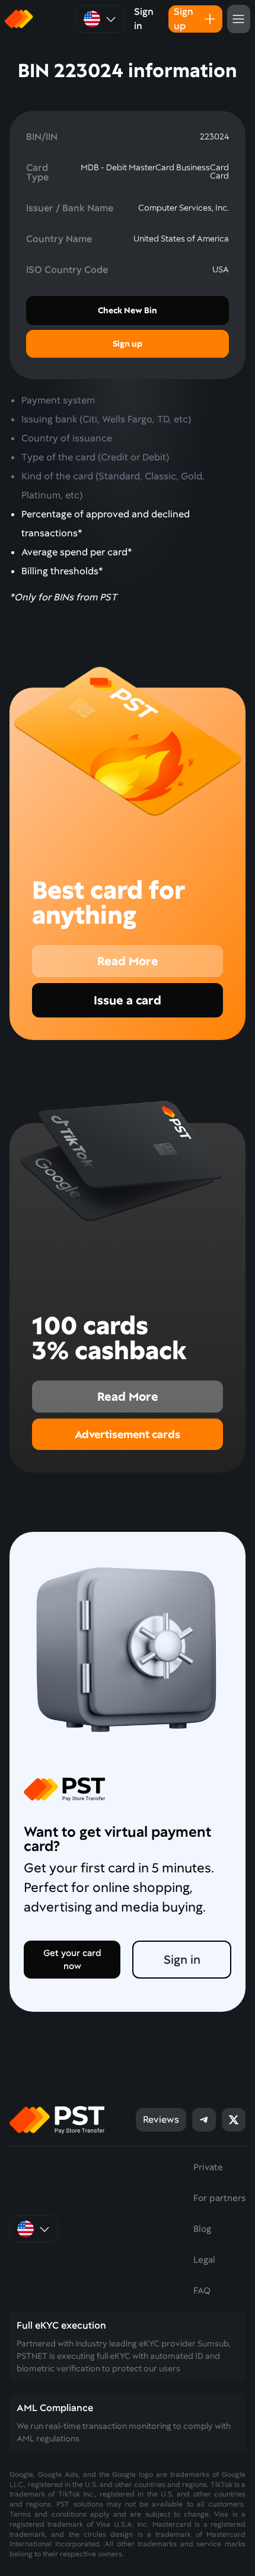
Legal (204, 2260)
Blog (202, 2229)
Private (208, 2167)
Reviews (161, 2119)
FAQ (202, 2291)
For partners (219, 2198)
